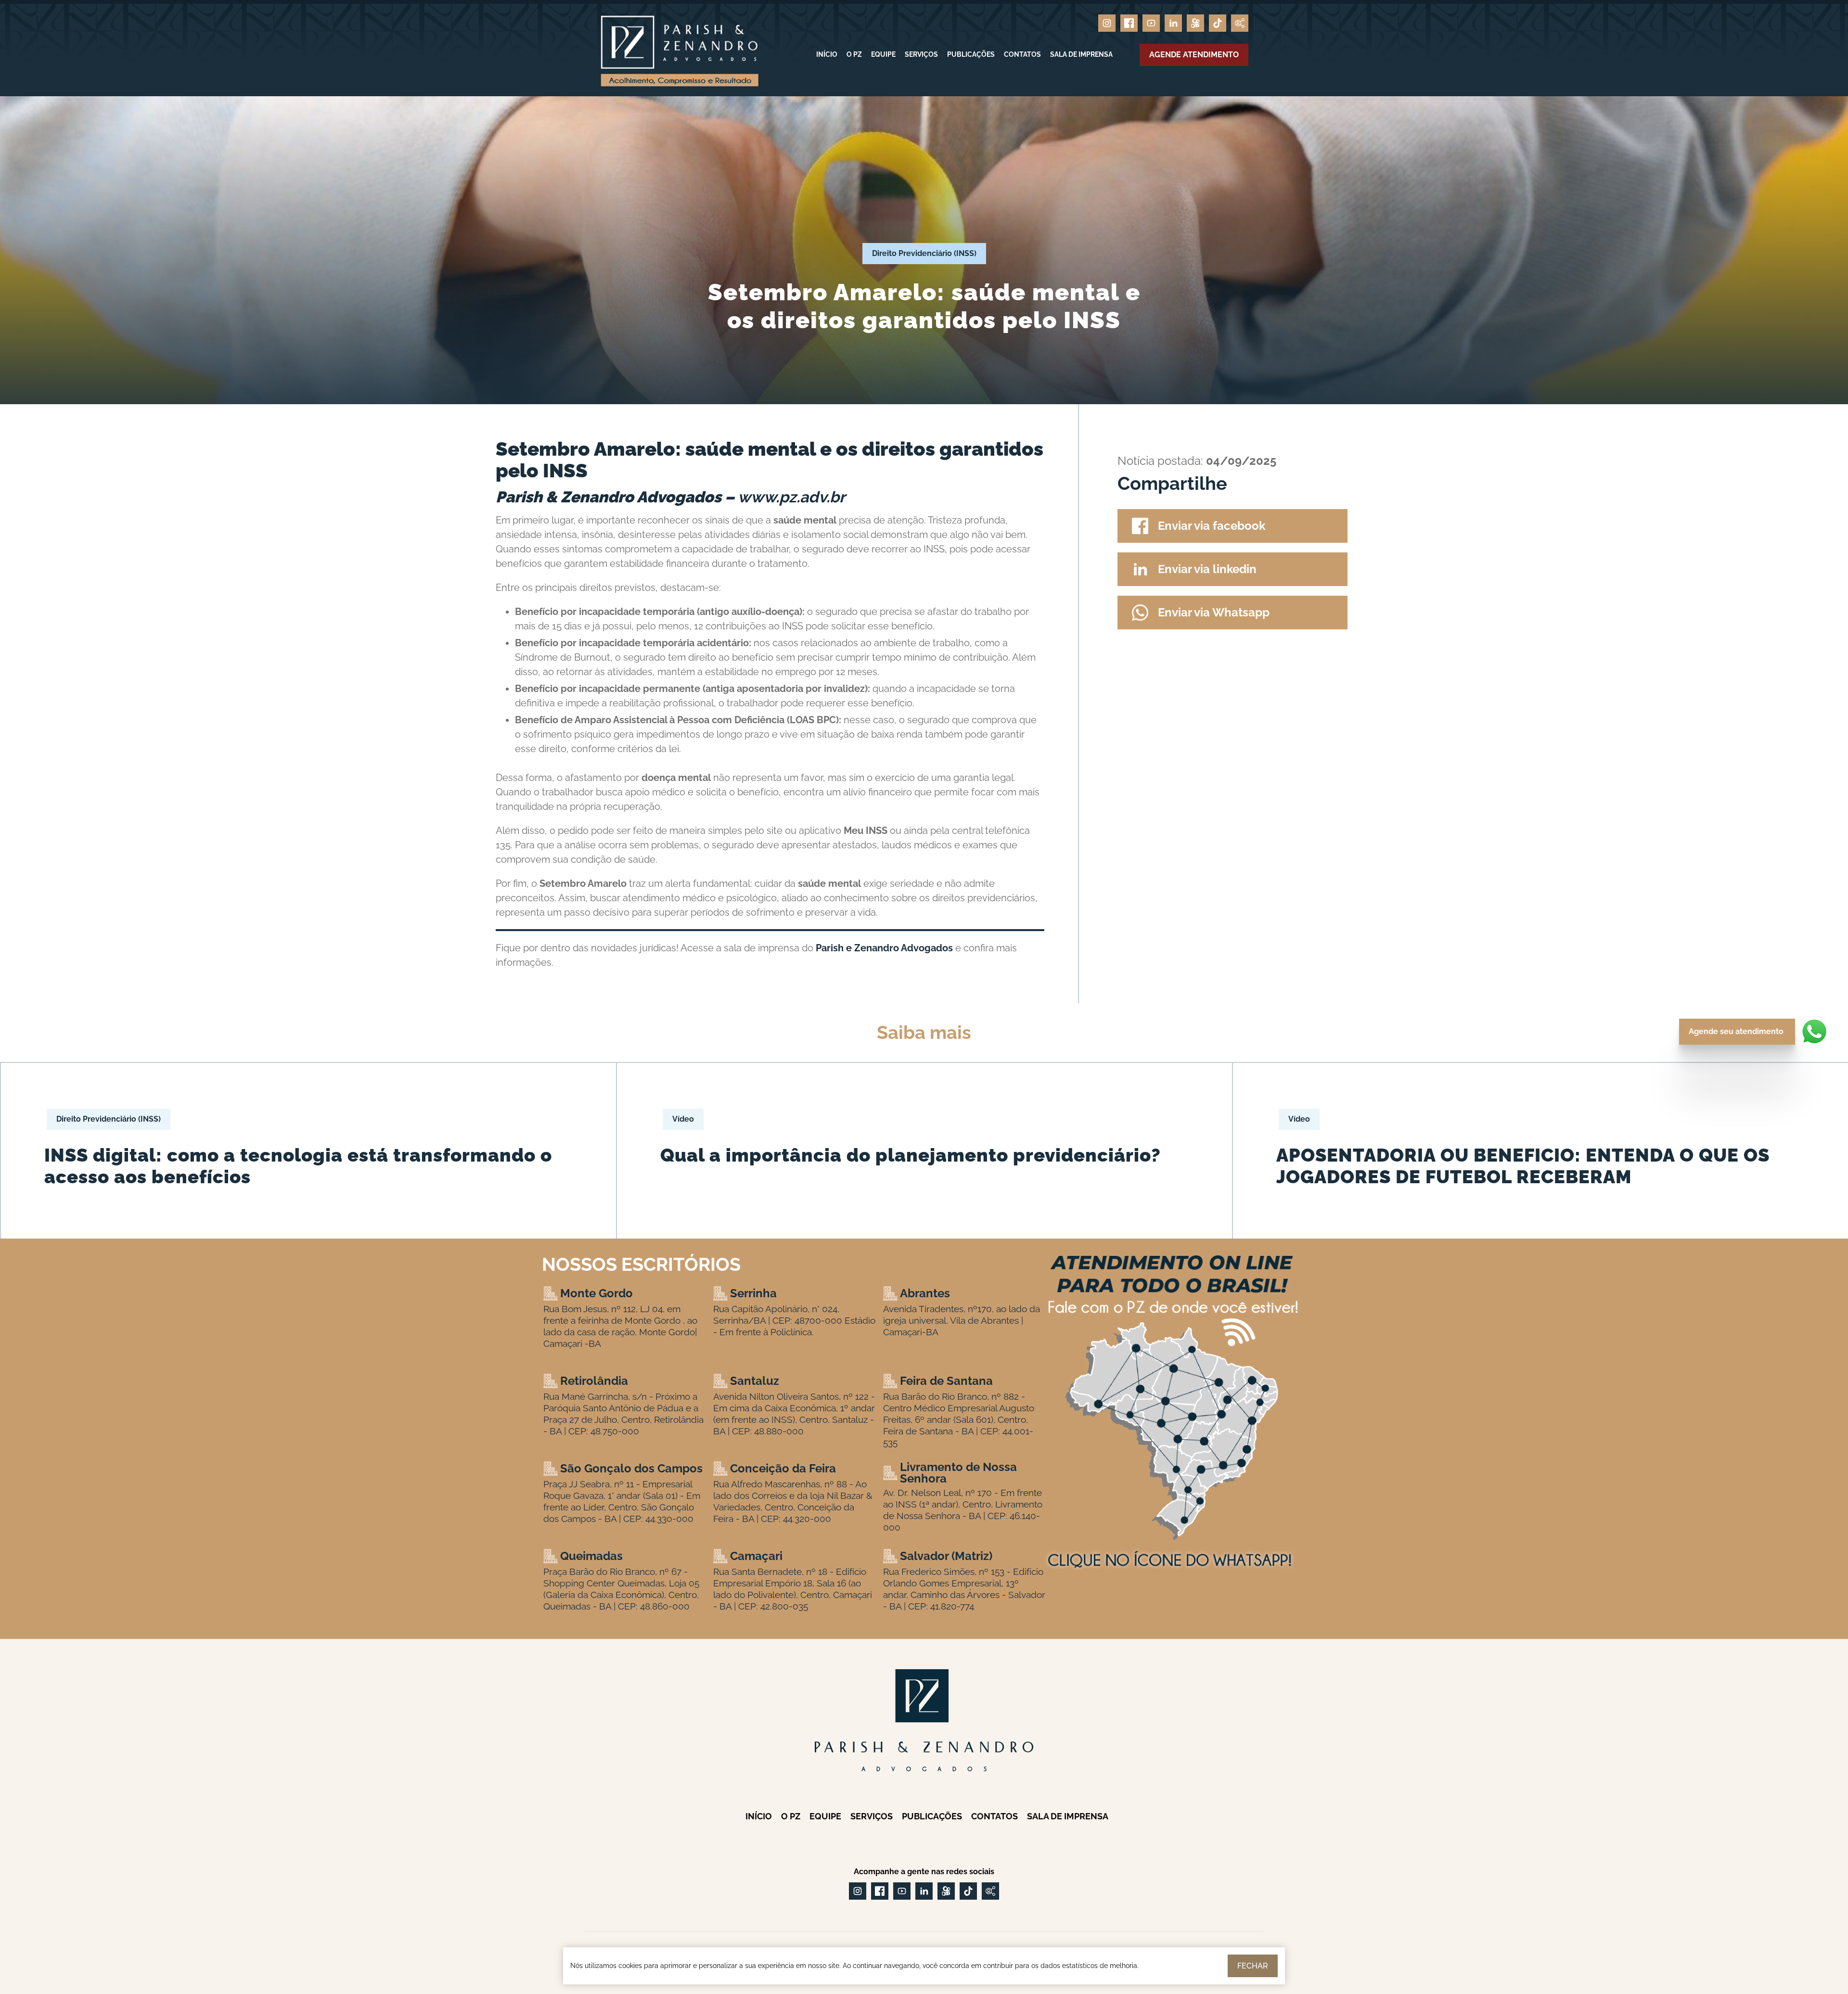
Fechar (1253, 1966)
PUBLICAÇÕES (971, 54)
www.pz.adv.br (791, 497)
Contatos (1022, 54)
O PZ (854, 54)
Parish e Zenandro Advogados (884, 948)
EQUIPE (883, 54)
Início (827, 54)
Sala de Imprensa (1081, 54)
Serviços (921, 54)
